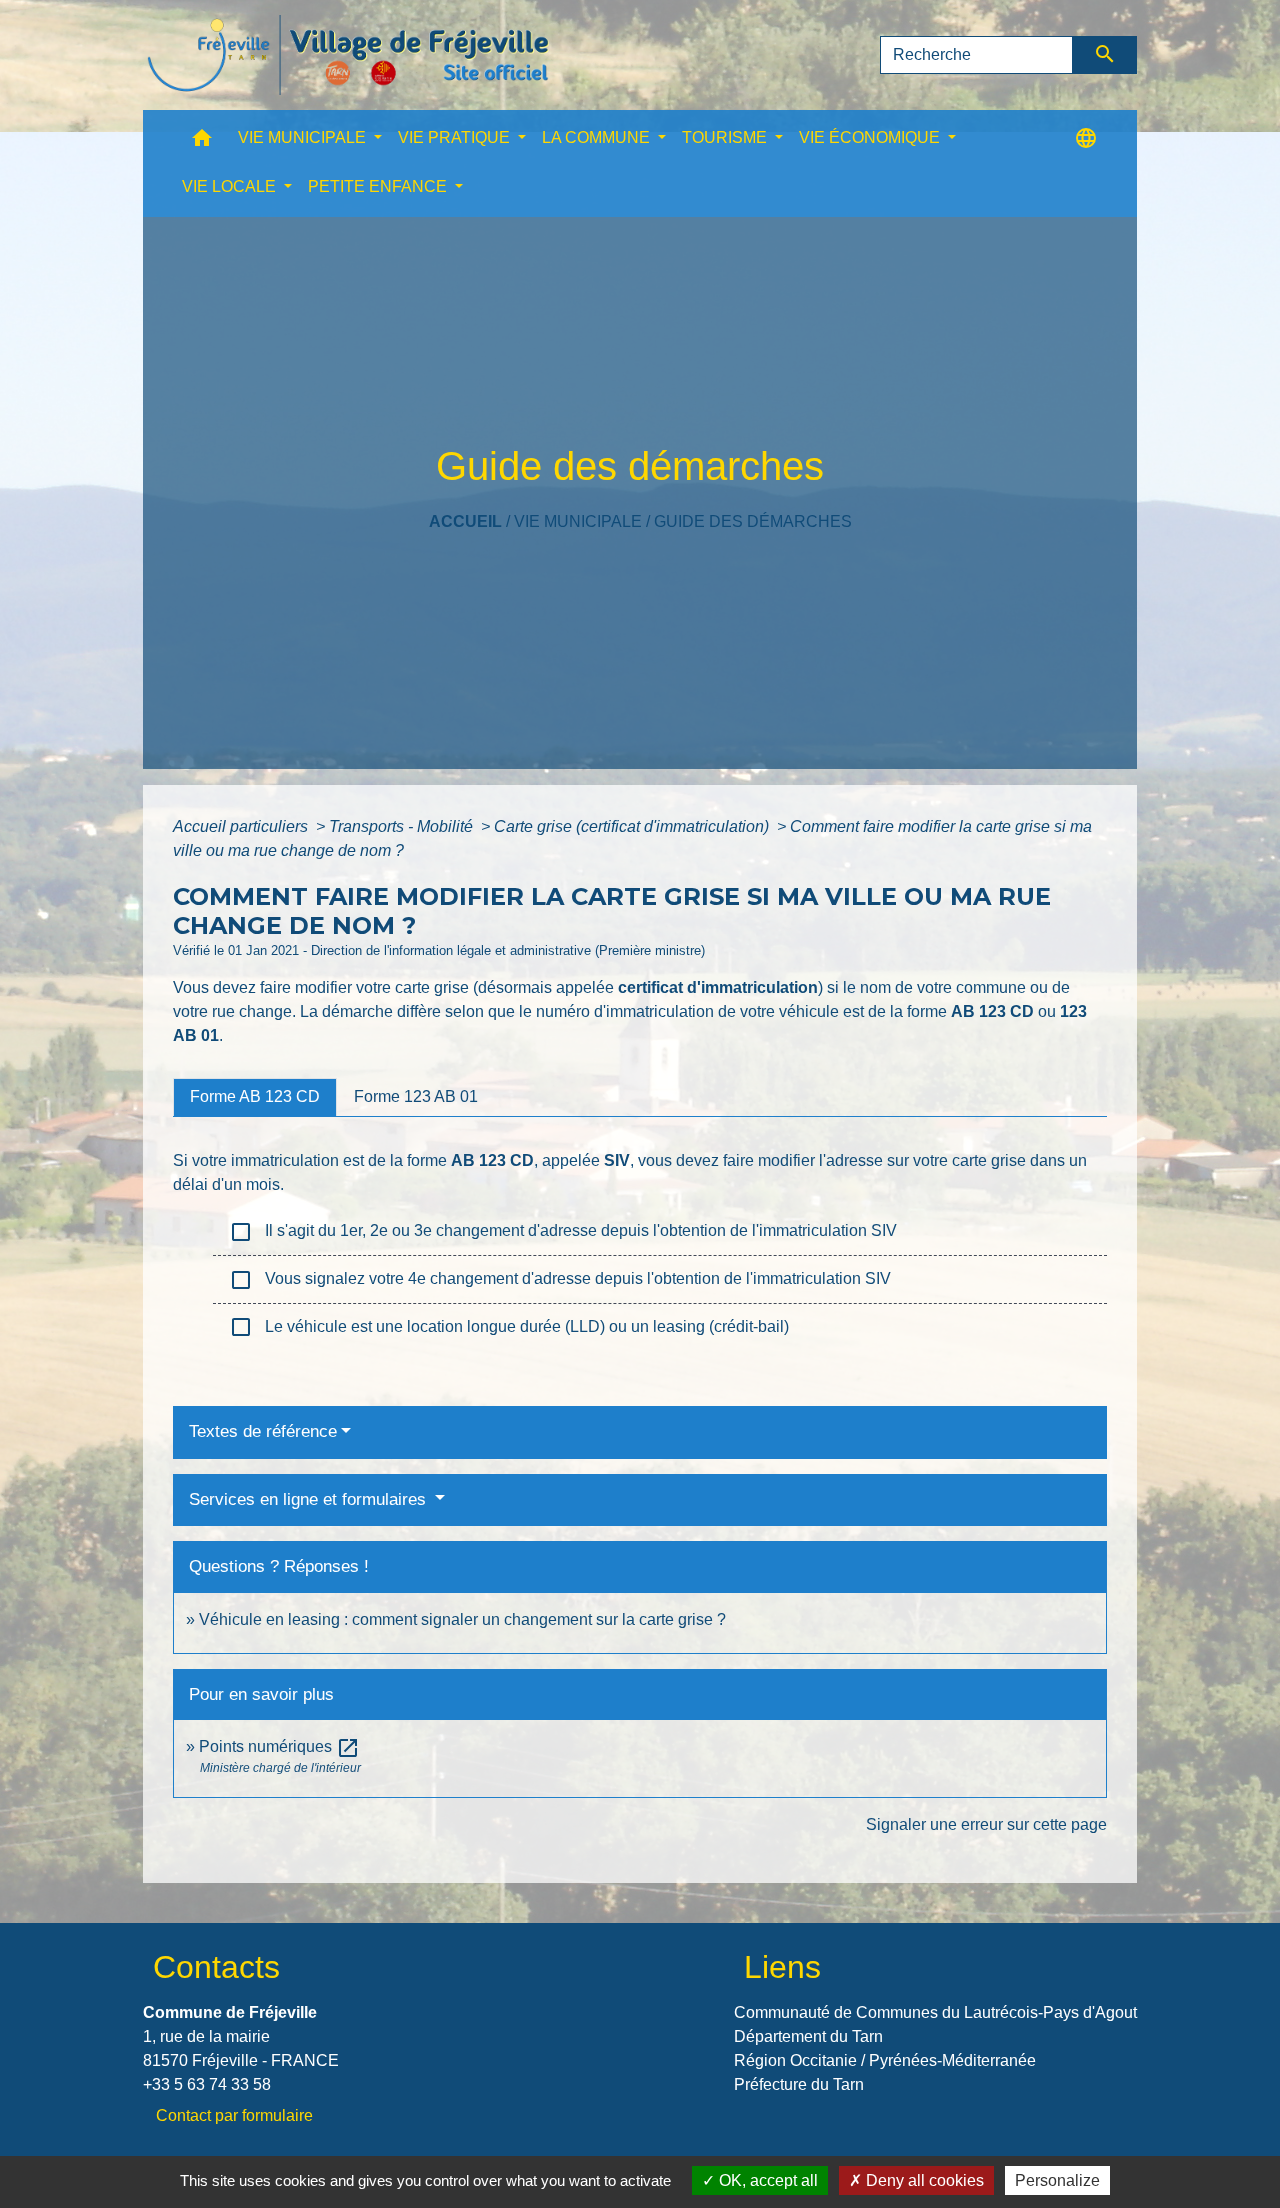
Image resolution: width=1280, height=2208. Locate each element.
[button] (202, 142)
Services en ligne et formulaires (310, 1499)
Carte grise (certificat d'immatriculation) (633, 826)
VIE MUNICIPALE (578, 521)
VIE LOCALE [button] (231, 186)
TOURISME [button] (726, 137)
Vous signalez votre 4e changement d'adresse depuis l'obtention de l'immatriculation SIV (560, 1280)
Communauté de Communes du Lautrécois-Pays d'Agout (935, 2012)
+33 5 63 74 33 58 (207, 2084)
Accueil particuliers (242, 826)
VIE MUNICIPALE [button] (304, 137)
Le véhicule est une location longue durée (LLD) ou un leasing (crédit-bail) (509, 1327)
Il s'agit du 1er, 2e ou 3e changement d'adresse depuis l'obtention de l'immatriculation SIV (563, 1232)
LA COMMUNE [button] (598, 137)
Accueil (465, 521)
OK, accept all (766, 2180)
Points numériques (279, 1746)
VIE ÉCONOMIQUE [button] (871, 137)
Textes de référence (263, 1431)
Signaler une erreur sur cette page (986, 1824)
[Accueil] (348, 55)
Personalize (1057, 2180)
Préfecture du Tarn (799, 2084)
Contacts (216, 1967)
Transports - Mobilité (403, 826)
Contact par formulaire (234, 2115)
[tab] (255, 1097)
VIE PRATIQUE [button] (456, 137)
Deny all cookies (923, 2180)
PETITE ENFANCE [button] (379, 186)
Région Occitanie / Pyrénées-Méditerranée (885, 2060)
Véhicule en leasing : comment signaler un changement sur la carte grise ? (462, 1619)
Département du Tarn (808, 2036)
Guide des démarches (753, 521)
